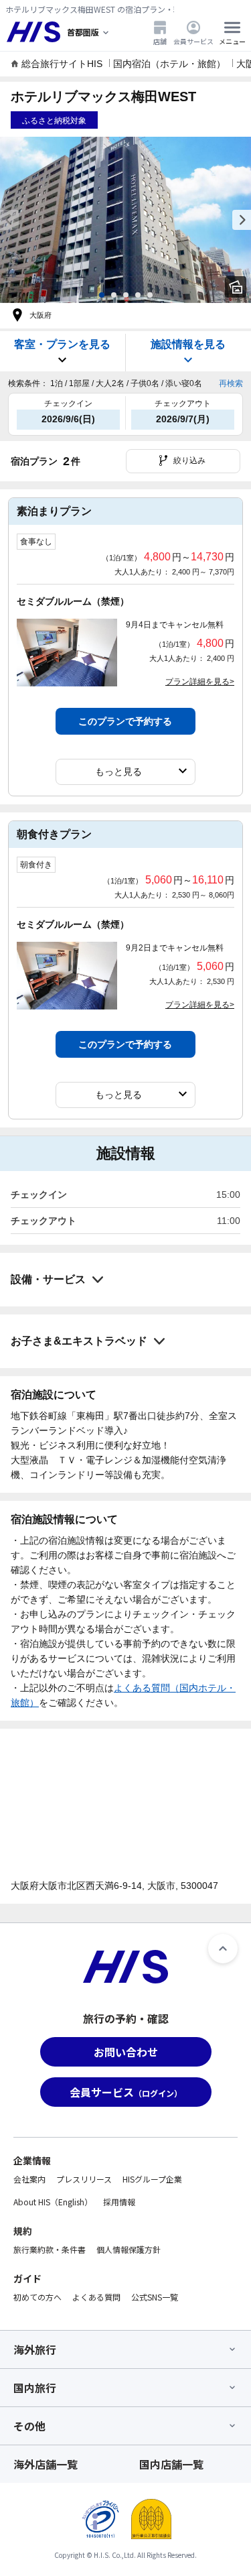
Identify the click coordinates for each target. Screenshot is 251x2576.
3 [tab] (126, 295)
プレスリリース (84, 2179)
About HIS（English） (53, 2202)
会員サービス (193, 41)
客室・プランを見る (62, 344)
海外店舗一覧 (46, 2464)
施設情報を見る (188, 344)
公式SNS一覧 (155, 2297)
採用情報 (119, 2202)
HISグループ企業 (152, 2179)
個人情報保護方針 (129, 2249)
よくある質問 (96, 2297)
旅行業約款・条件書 (50, 2249)
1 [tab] (102, 295)
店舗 (160, 41)
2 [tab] (114, 295)
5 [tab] (150, 295)
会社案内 (29, 2179)
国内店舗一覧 (171, 2464)
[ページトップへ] (223, 1949)
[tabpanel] (125, 220)
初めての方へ (37, 2297)
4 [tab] (138, 295)
